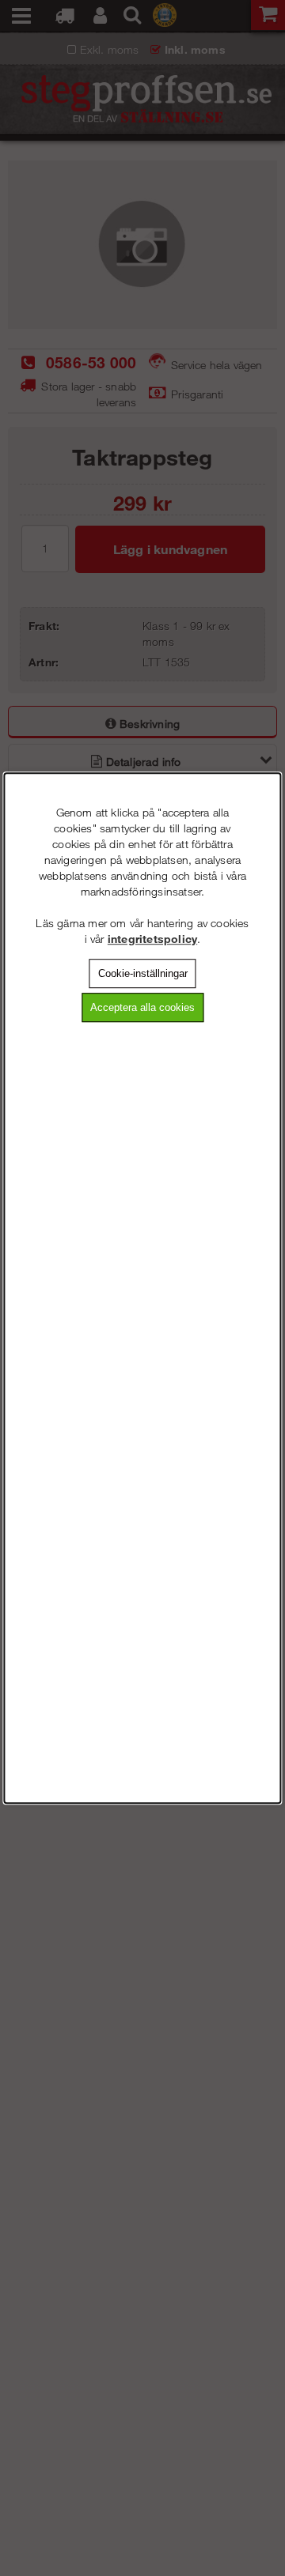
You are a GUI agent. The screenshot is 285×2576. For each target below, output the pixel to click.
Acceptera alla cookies (142, 1007)
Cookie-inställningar (143, 973)
